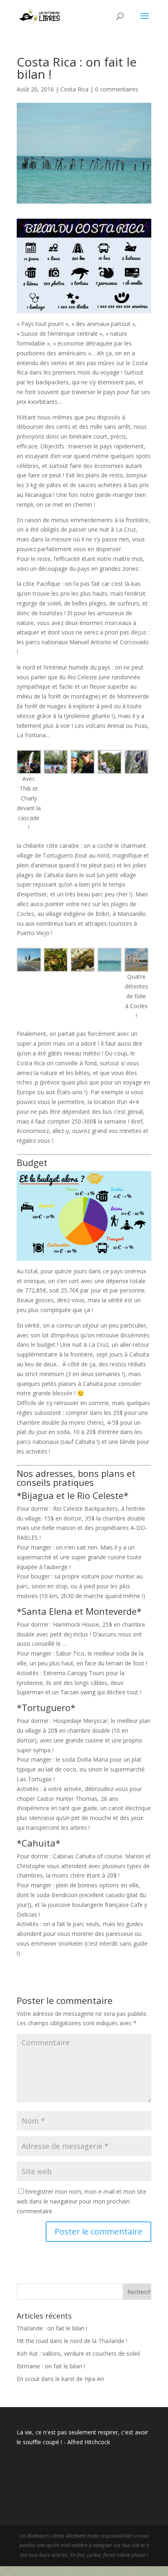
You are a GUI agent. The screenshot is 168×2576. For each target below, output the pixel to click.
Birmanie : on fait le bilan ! (51, 2366)
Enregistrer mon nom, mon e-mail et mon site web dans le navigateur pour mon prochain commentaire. (82, 2201)
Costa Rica (74, 89)
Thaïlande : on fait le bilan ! (52, 2328)
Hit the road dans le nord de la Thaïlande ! (72, 2341)
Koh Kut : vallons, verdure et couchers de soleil (78, 2353)
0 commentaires (117, 89)
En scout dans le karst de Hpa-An (60, 2379)
